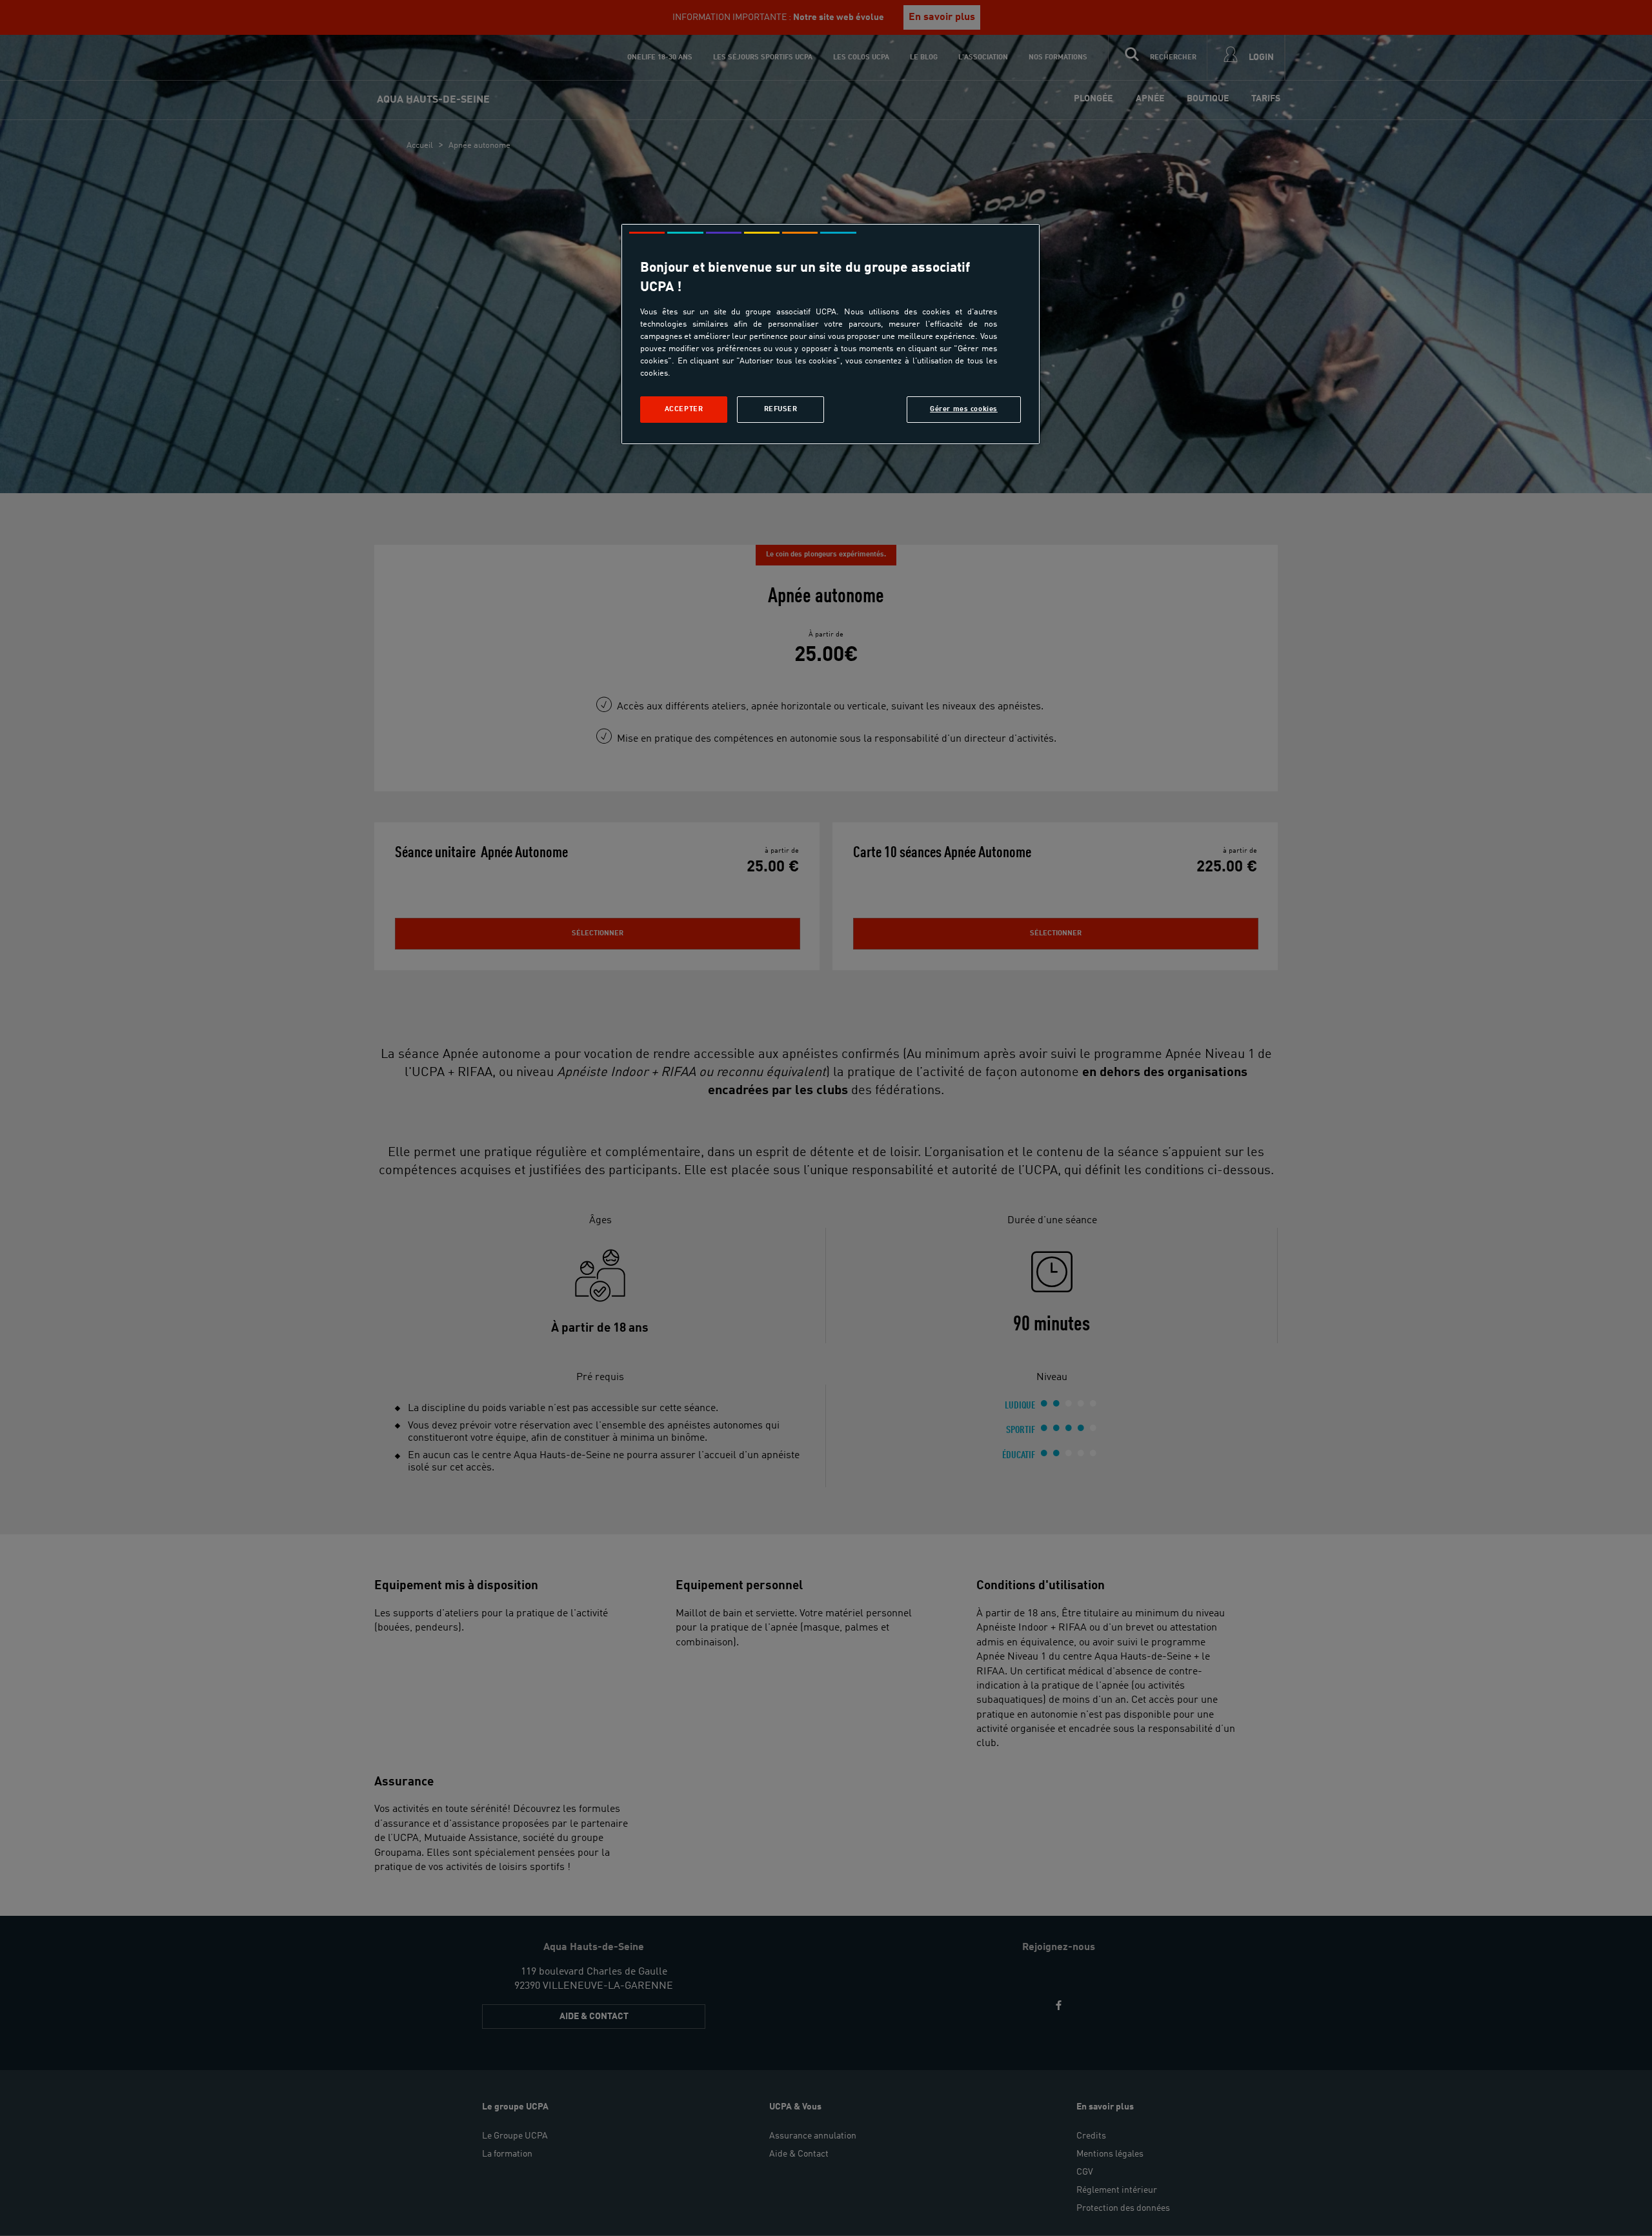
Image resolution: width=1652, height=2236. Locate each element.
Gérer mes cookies (964, 409)
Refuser (781, 409)
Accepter (684, 409)
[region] (831, 334)
